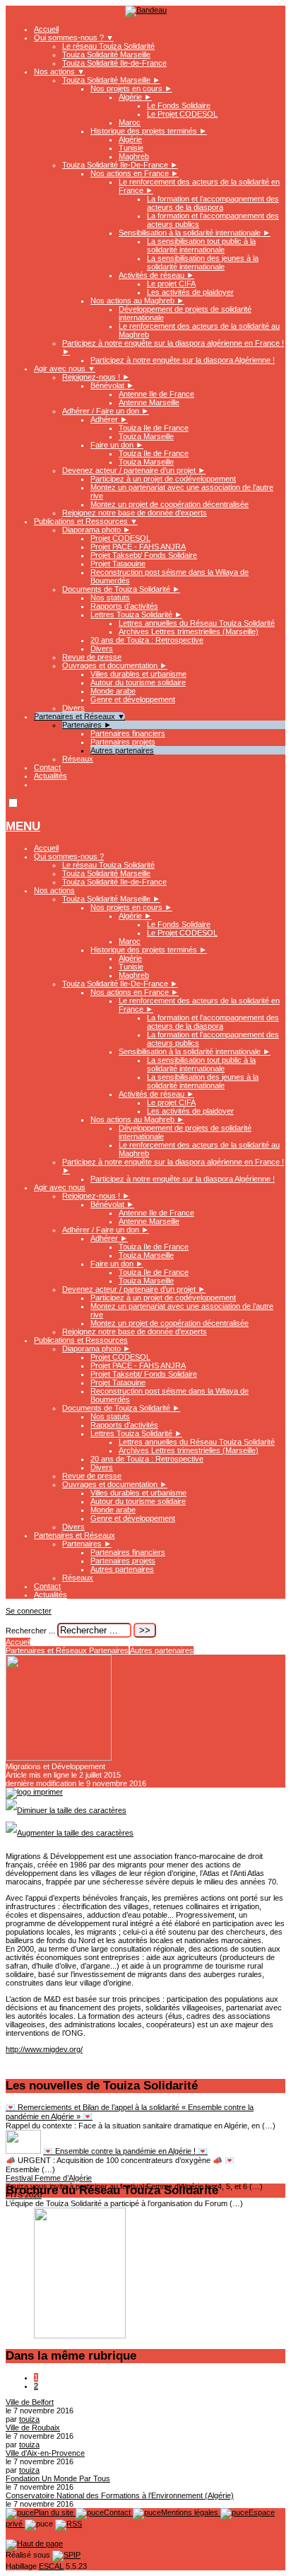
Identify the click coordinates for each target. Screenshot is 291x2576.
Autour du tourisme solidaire (138, 682)
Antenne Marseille (149, 402)
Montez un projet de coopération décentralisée (170, 504)
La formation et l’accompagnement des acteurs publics (213, 1039)
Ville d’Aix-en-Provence (45, 2453)
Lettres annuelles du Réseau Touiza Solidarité (197, 623)
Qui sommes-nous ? (74, 37)
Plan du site (55, 2512)
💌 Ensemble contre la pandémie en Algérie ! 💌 (125, 2151)
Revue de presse (92, 657)
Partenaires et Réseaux (79, 716)
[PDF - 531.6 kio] (80, 2336)
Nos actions (59, 71)
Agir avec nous (65, 368)
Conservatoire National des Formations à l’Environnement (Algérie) (120, 2495)
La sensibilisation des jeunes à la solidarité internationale (203, 262)
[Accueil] (146, 10)
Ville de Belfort (30, 2402)
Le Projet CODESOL (182, 114)
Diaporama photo (96, 530)
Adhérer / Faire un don (106, 411)
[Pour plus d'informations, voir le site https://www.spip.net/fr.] (66, 2555)
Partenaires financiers (128, 733)
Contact (47, 767)
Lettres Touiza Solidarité (136, 614)
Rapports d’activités (124, 606)
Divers (102, 648)
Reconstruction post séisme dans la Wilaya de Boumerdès (170, 1395)
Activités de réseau (156, 275)
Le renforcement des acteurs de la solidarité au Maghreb (199, 1149)
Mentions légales (191, 2512)
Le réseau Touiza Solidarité (108, 46)
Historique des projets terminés (149, 131)
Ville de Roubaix (33, 2428)
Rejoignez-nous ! (96, 377)
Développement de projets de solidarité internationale (185, 1132)
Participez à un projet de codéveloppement (163, 479)
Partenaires (87, 725)
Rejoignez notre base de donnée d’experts (135, 513)
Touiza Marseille (146, 436)
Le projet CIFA (171, 284)
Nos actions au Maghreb (137, 301)
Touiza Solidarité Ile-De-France (120, 165)
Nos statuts (110, 598)
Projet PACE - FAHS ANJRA (138, 547)
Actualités (51, 776)
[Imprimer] (34, 1792)
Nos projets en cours (131, 88)
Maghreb (134, 156)
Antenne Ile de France (156, 394)
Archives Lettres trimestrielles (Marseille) (189, 631)
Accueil (46, 29)
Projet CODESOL (120, 538)
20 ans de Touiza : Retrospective (147, 640)
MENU (23, 826)
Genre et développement (133, 699)
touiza (29, 2419)
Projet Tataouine (118, 564)
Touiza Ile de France (154, 428)
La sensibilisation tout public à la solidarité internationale (201, 245)
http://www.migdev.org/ (44, 2049)
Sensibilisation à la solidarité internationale (195, 233)
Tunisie (131, 148)
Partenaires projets (123, 742)
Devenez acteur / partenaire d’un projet (134, 470)
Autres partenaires (122, 750)
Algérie (135, 97)
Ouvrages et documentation (115, 665)
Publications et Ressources (86, 521)
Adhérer (109, 419)
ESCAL (51, 2566)
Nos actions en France (135, 173)
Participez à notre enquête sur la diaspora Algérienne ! (183, 360)
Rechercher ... (30, 1631)
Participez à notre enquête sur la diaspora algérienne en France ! (173, 1166)
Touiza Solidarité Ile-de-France (114, 63)
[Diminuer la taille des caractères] (66, 1810)
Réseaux (78, 759)
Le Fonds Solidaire (179, 105)
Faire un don (117, 445)
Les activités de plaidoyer (190, 292)
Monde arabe (113, 691)
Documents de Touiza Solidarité (121, 589)
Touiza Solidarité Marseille (106, 54)
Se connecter (29, 1611)
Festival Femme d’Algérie (49, 2178)
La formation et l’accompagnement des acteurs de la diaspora (213, 203)
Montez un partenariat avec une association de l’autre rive (182, 1310)
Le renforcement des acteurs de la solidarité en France (199, 1005)
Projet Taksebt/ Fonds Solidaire (144, 555)
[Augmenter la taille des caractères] (70, 1833)
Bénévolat (112, 385)
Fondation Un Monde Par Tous (58, 2478)
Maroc (130, 122)
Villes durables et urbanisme (138, 674)
